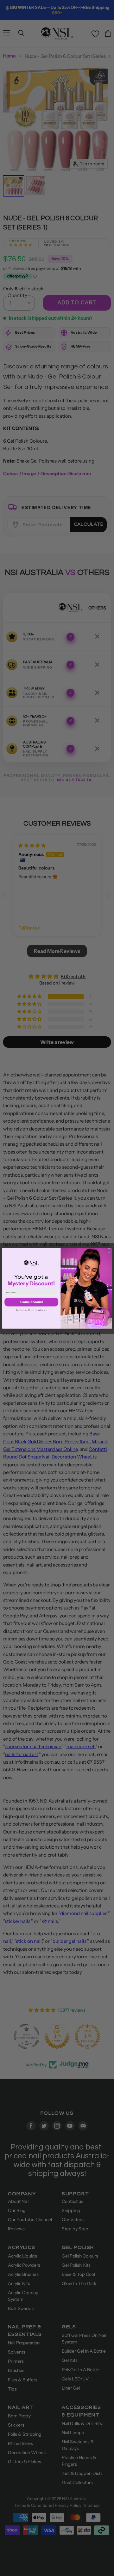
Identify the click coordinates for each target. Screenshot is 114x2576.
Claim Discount (32, 1302)
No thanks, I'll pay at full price (32, 1310)
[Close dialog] (109, 1250)
